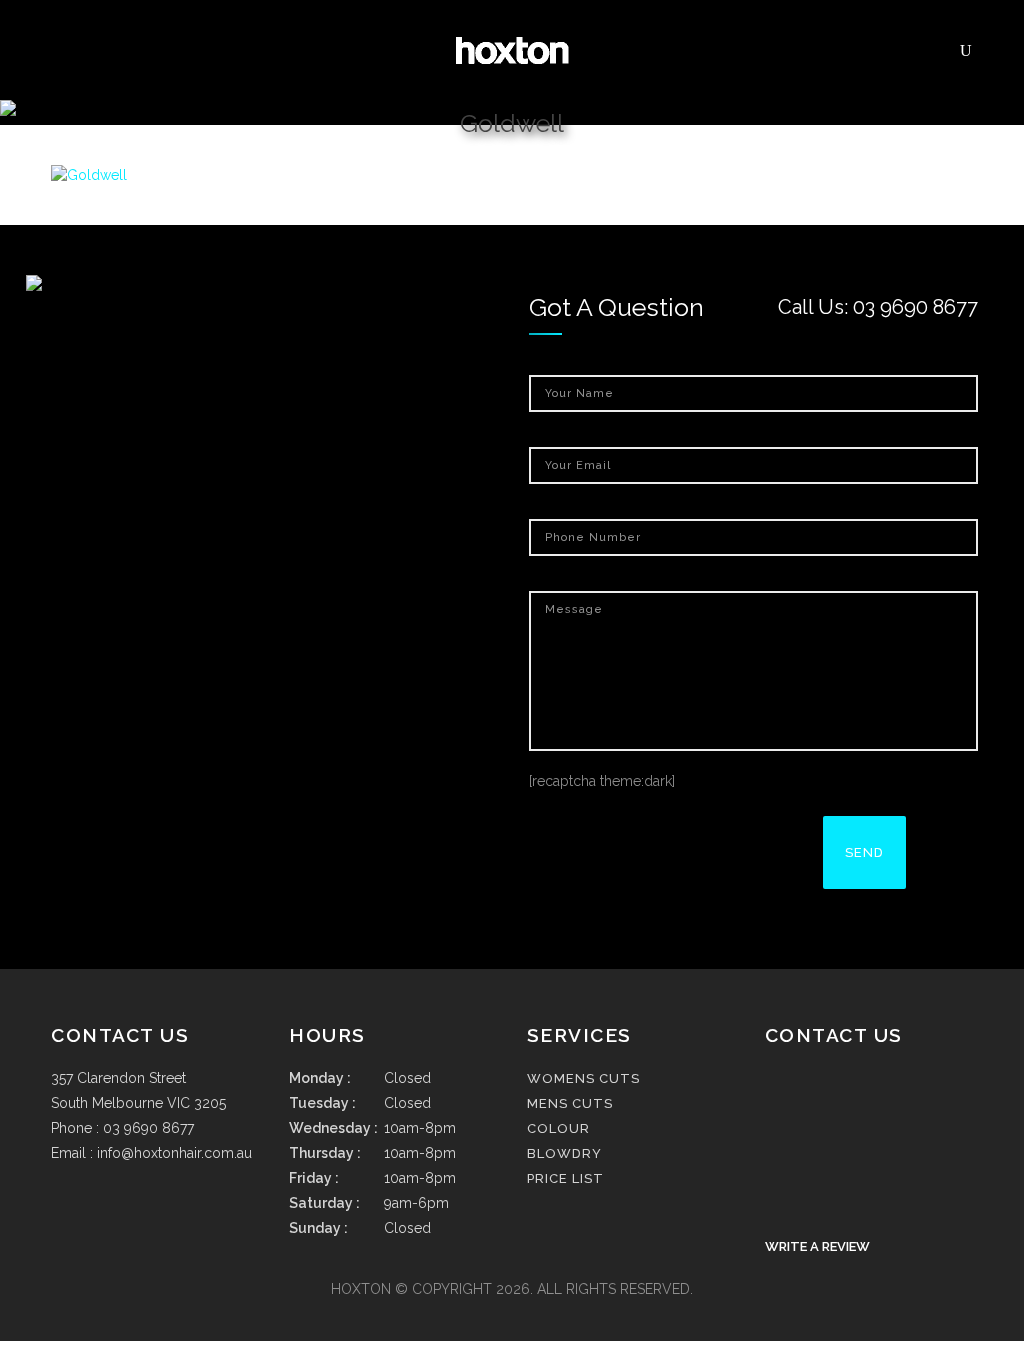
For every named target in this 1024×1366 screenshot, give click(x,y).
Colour (558, 1128)
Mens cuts (570, 1103)
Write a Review (817, 1246)
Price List (565, 1178)
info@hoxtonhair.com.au (174, 1153)
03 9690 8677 (915, 307)
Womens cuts (583, 1078)
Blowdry (564, 1153)
